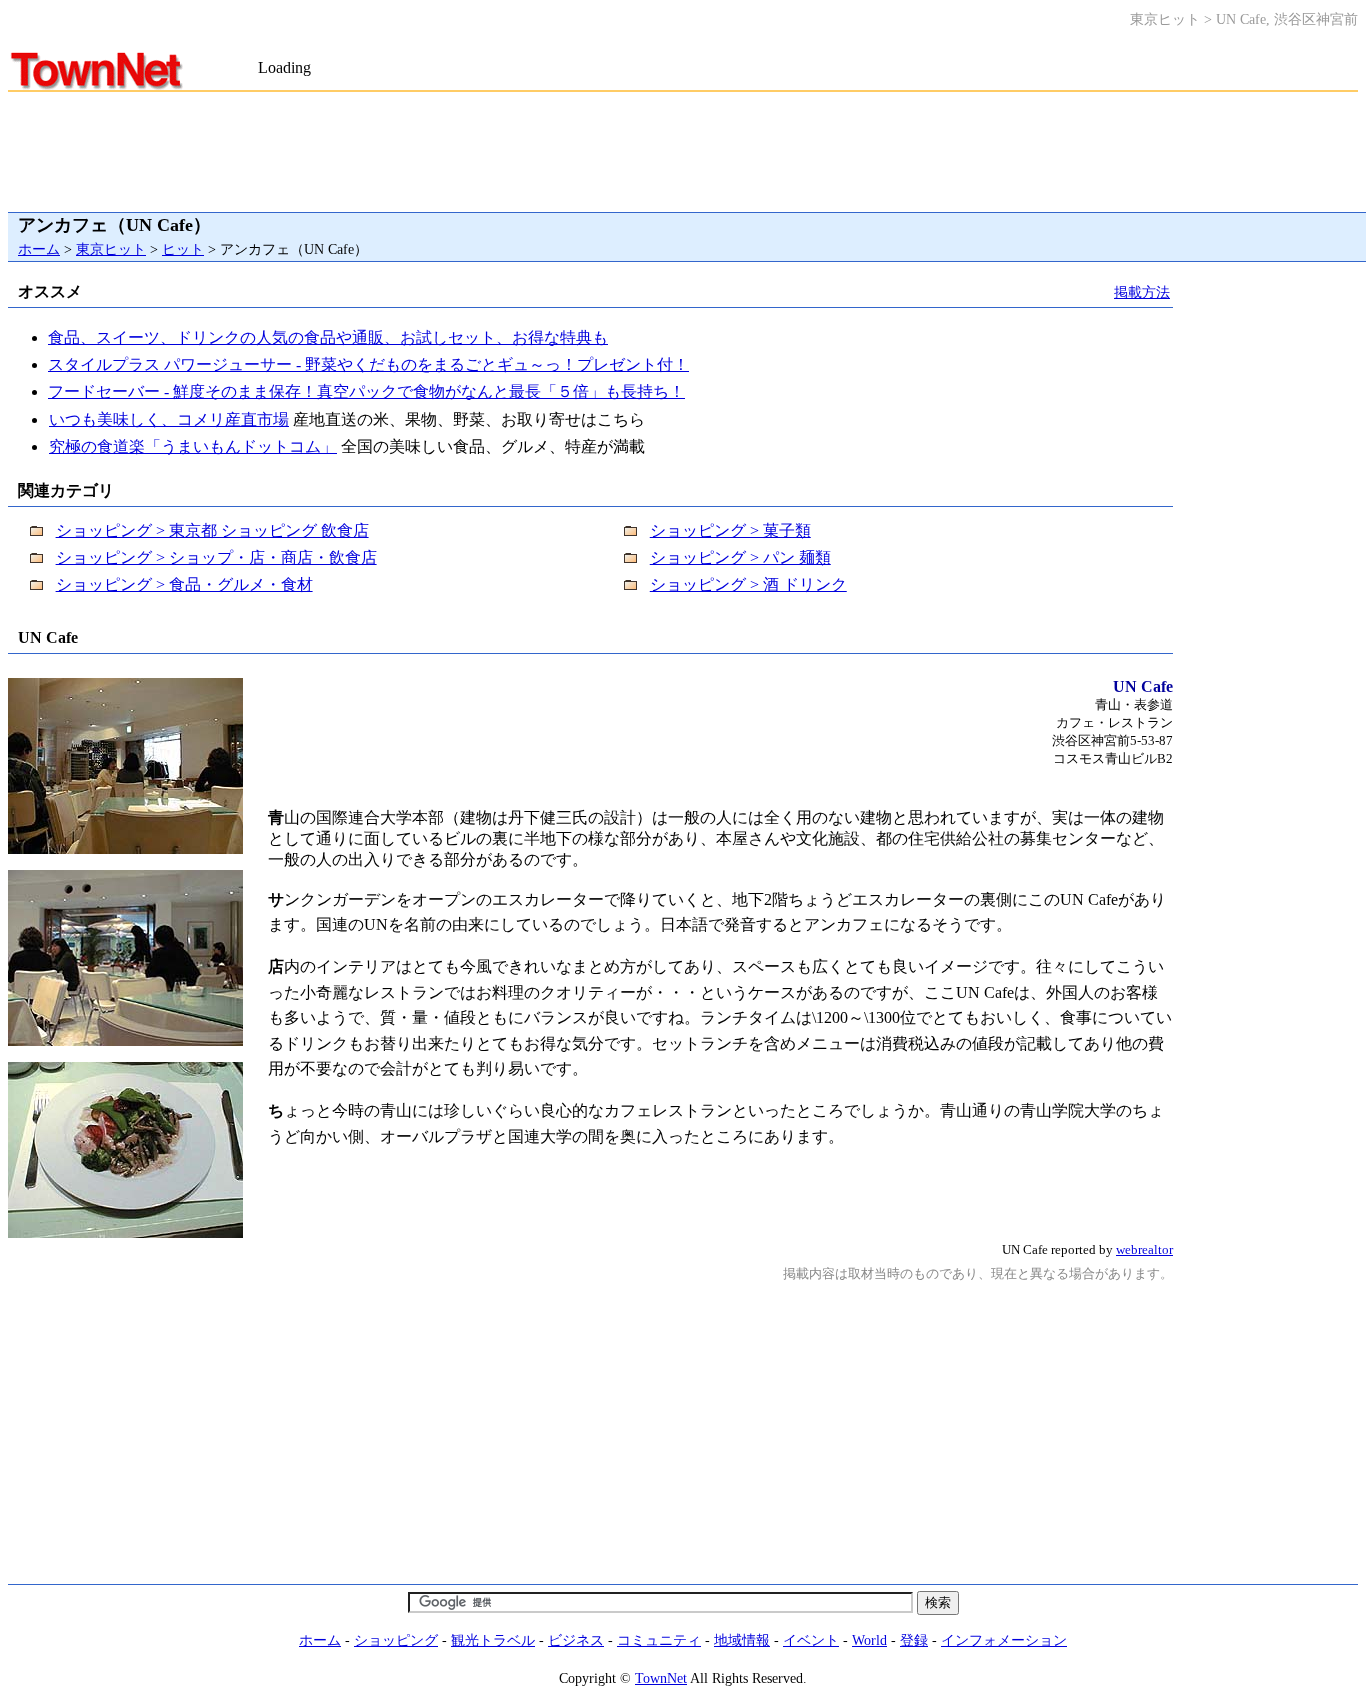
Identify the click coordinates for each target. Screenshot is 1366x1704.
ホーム (39, 249)
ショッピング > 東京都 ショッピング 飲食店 (212, 530)
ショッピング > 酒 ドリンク (748, 584)
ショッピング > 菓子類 (730, 530)
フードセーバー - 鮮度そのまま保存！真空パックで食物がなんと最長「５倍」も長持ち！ (366, 391)
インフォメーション (1004, 1640)
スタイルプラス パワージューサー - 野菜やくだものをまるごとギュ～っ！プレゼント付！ (368, 364)
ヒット (183, 249)
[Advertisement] (492, 48)
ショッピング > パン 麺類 (740, 557)
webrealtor (1144, 1249)
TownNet (661, 1678)
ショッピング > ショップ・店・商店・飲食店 (216, 557)
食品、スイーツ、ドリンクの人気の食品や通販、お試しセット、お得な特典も (328, 337)
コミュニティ (659, 1640)
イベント (811, 1640)
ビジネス (576, 1640)
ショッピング (396, 1640)
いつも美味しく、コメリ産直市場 (169, 419)
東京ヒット (111, 249)
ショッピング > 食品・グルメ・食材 (184, 584)
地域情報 (742, 1640)
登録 (914, 1640)
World (869, 1640)
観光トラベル (493, 1640)
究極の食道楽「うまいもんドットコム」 (193, 446)
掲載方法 (1142, 292)
